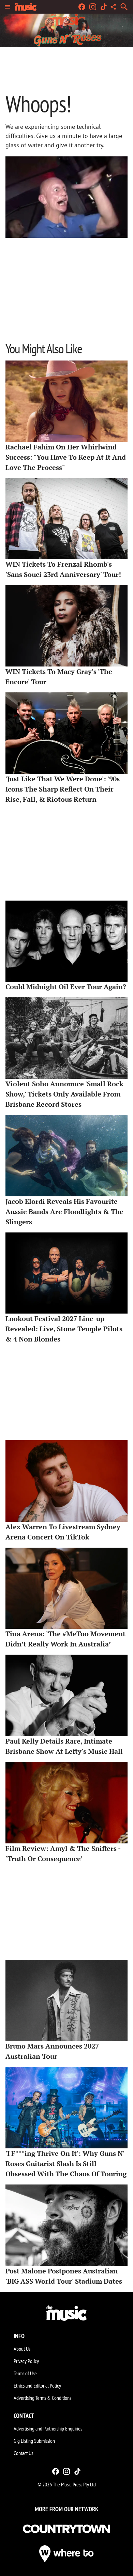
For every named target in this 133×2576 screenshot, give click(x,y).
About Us (22, 2349)
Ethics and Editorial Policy (37, 2386)
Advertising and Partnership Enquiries (48, 2428)
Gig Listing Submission (34, 2441)
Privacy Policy (26, 2361)
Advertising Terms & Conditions (42, 2398)
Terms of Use (25, 2373)
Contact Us (23, 2453)
